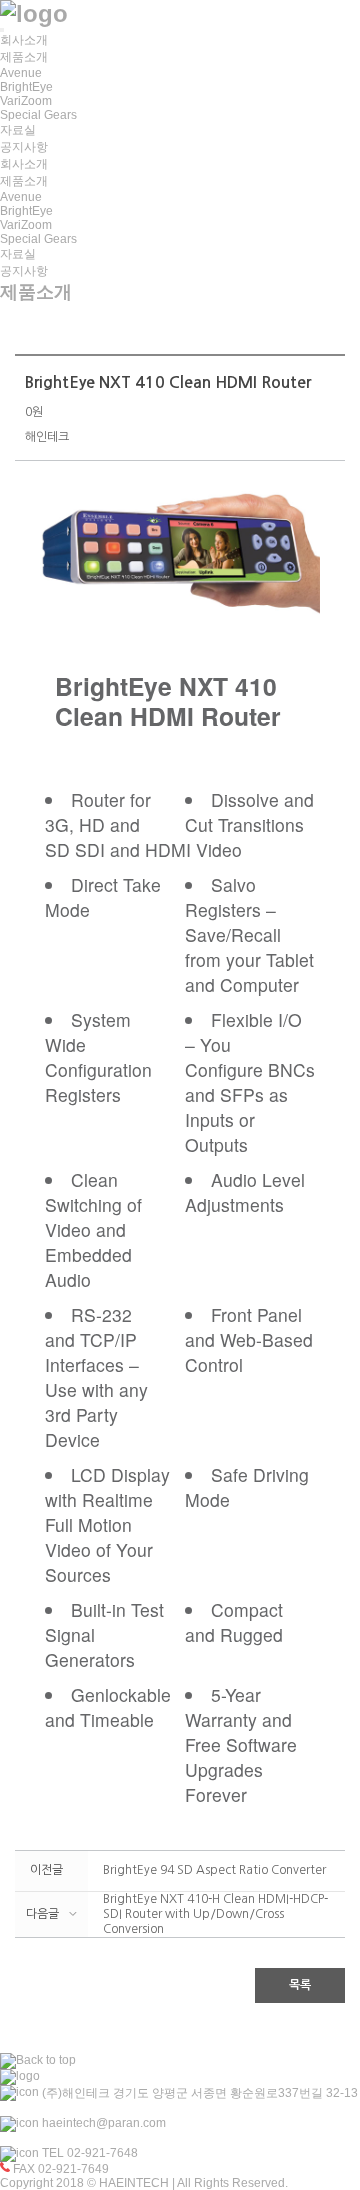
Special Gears (38, 115)
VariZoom (26, 101)
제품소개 (24, 57)
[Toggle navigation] (2, 30)
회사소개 (24, 40)
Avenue (21, 73)
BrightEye (26, 87)
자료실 (18, 130)
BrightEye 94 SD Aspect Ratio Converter (214, 1870)
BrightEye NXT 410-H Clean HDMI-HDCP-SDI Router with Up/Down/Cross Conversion (215, 1914)
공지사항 (24, 147)
